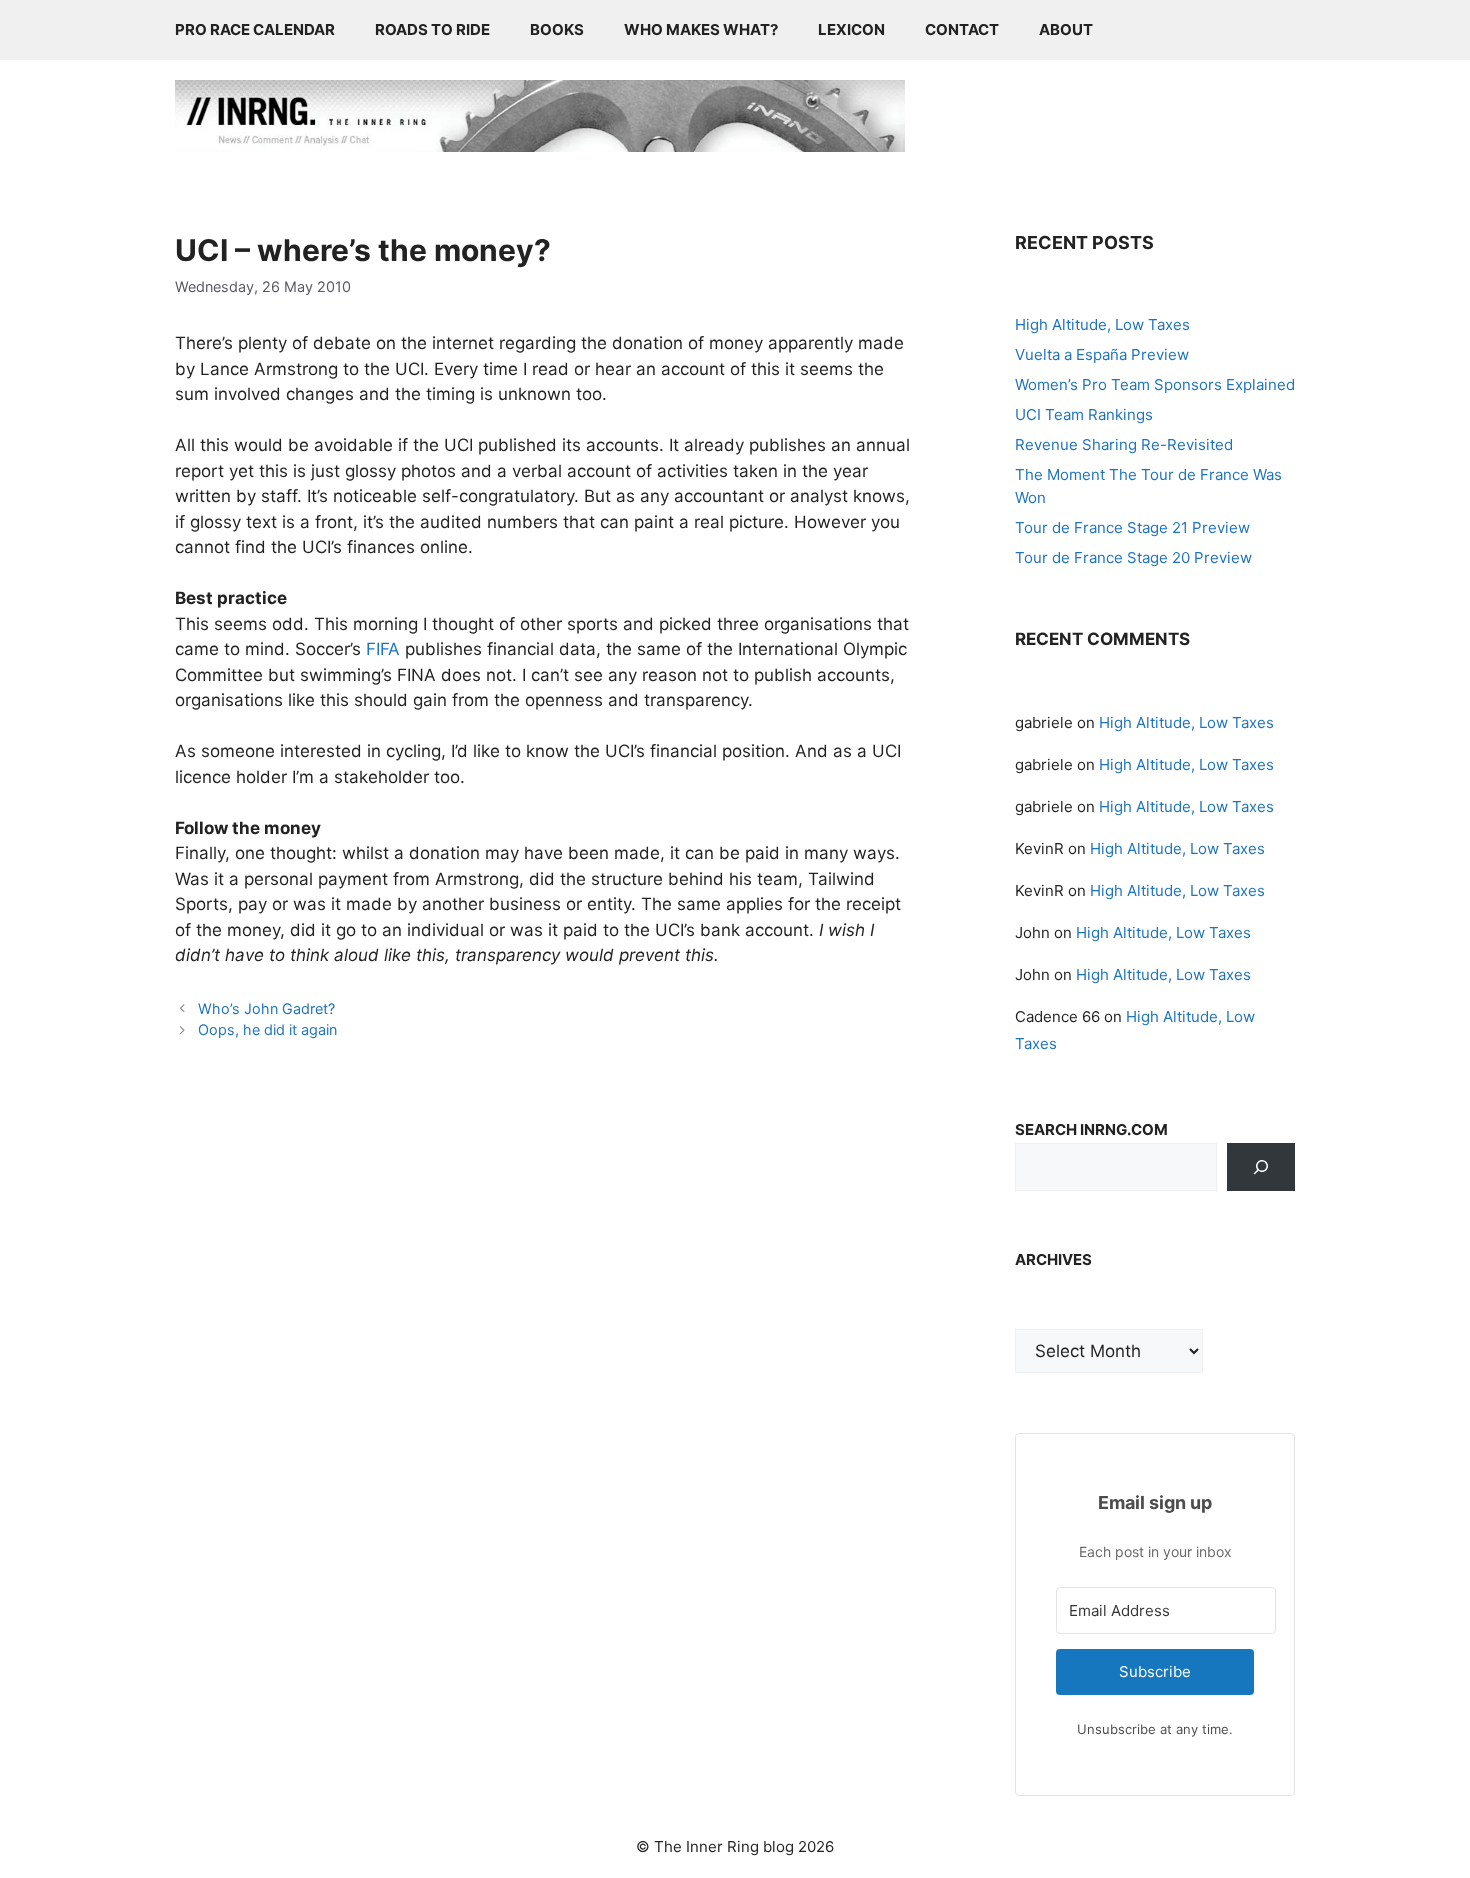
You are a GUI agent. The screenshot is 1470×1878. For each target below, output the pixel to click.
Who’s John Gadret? (266, 1008)
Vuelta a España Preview (1102, 354)
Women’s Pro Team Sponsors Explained (1155, 384)
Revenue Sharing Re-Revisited (1124, 444)
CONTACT (962, 29)
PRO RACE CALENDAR (255, 29)
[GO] (1261, 1167)
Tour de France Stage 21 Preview (1132, 527)
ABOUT (1066, 29)
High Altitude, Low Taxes (1102, 324)
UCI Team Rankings (1084, 414)
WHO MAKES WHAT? (701, 29)
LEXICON (851, 29)
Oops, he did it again (267, 1029)
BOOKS (557, 29)
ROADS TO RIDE (432, 29)
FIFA (385, 649)
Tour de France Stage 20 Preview (1133, 557)
